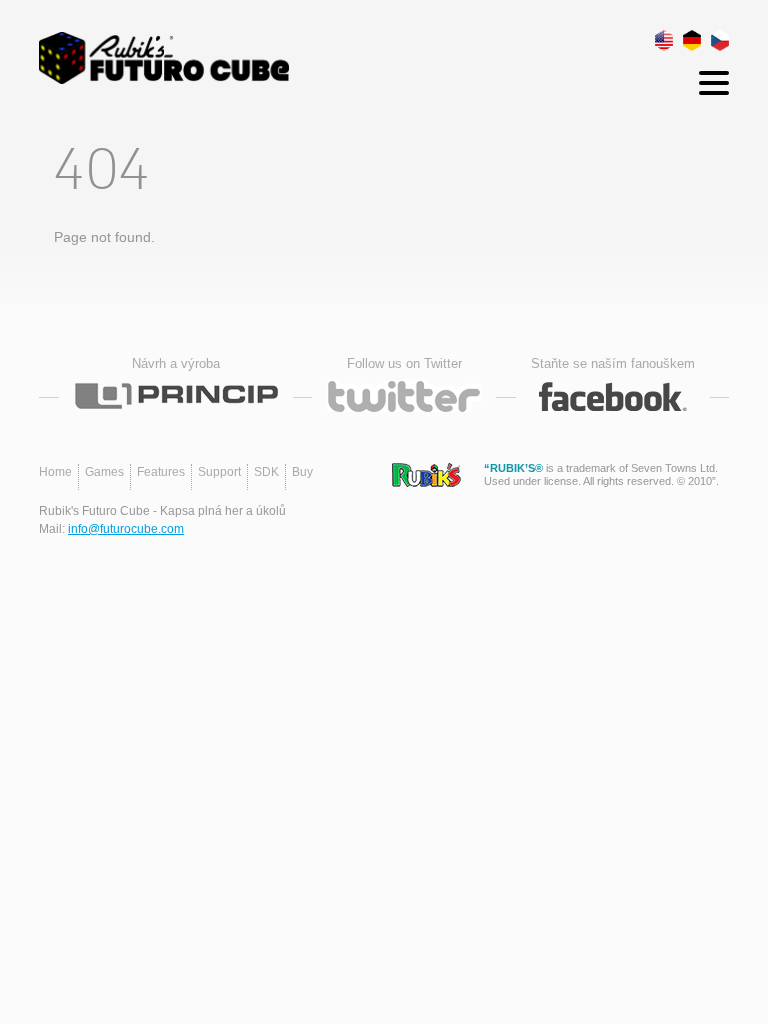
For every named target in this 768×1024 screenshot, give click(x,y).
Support (219, 472)
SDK (266, 472)
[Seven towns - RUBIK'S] (426, 475)
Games (104, 472)
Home (55, 472)
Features (161, 472)
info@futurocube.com (126, 529)
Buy (302, 472)
